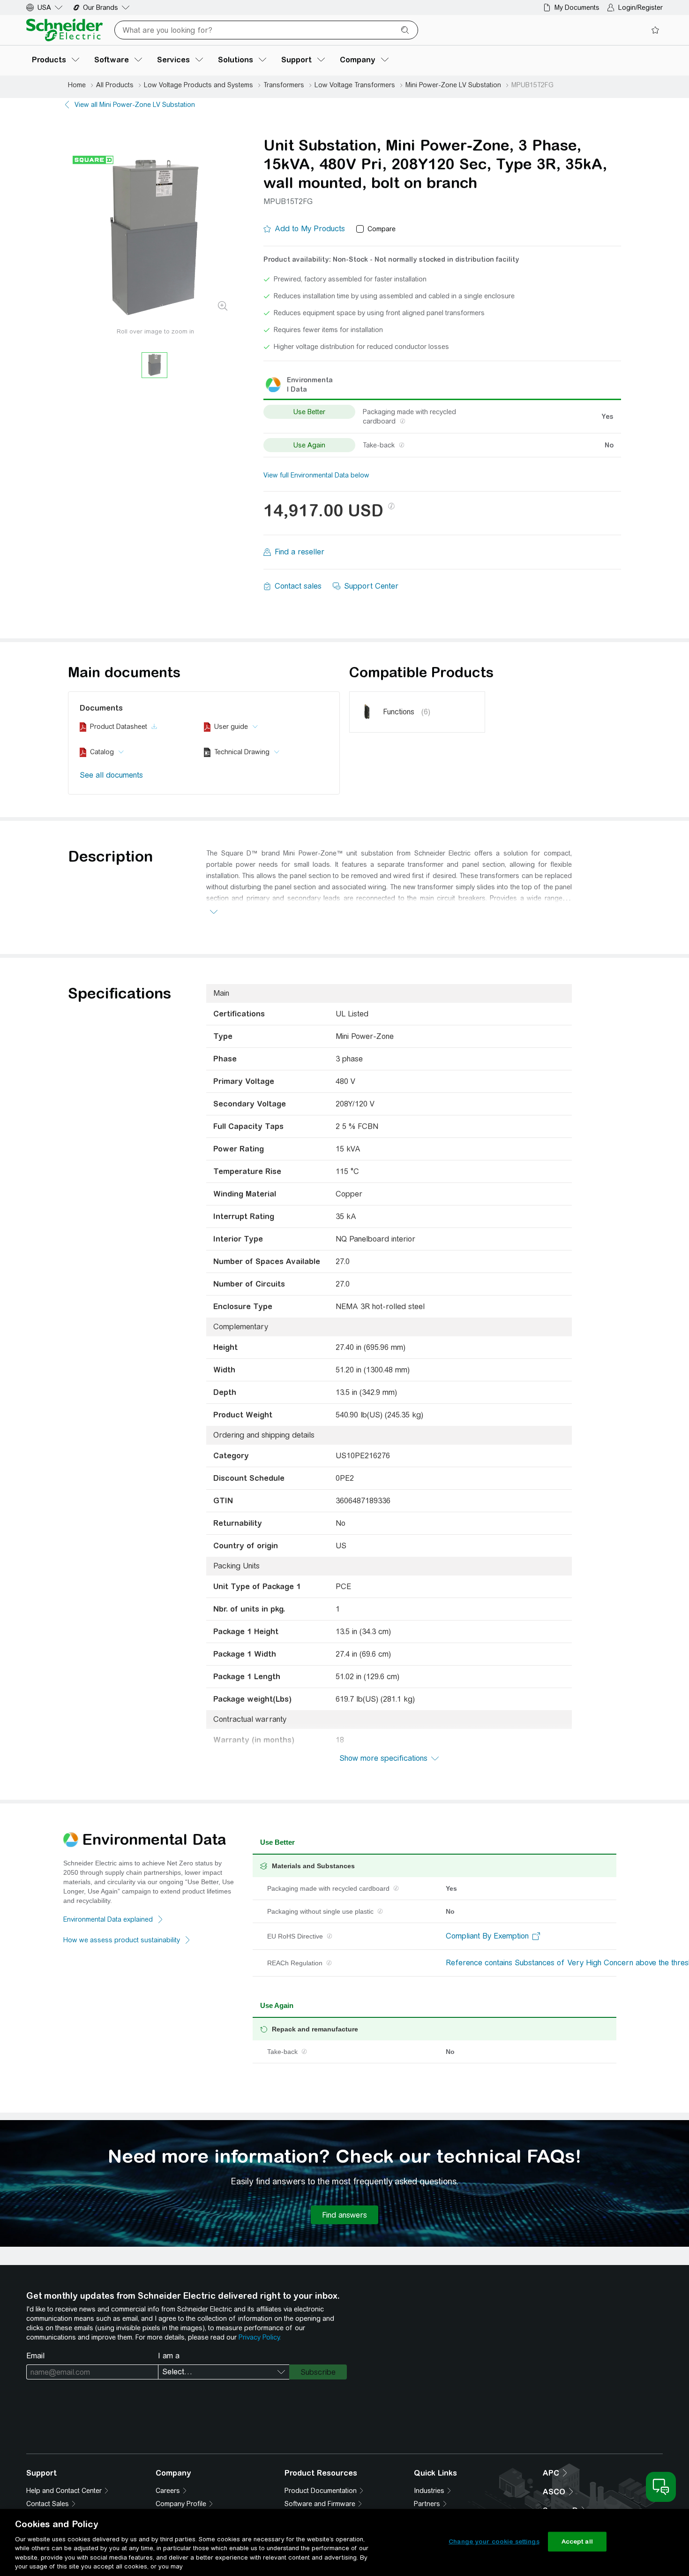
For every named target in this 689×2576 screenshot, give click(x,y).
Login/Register (640, 8)
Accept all (577, 2542)
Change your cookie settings (494, 2542)
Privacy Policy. (260, 2337)
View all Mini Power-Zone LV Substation (135, 105)
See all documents (111, 775)
